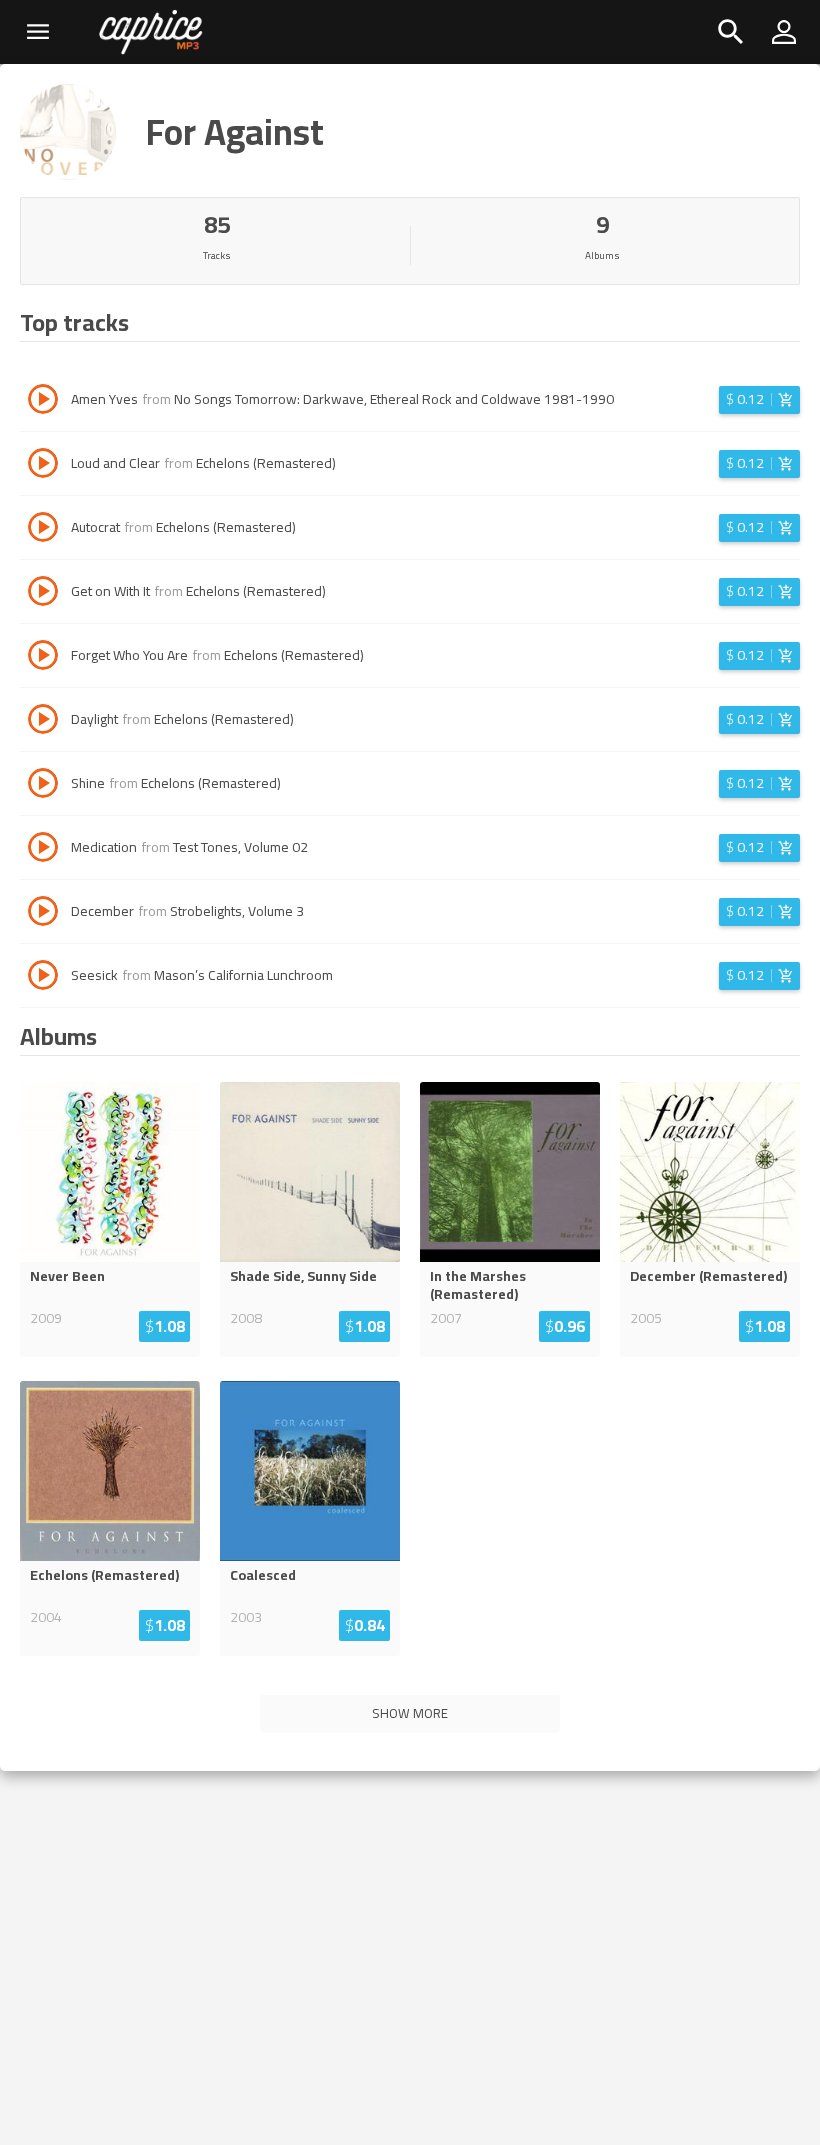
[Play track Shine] (43, 786)
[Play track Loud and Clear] (43, 466)
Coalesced (263, 1575)
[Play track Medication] (43, 850)
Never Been (67, 1276)
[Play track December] (43, 914)
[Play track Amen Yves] (43, 402)
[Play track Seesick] (43, 978)
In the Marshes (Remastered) (478, 1285)
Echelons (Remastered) (266, 463)
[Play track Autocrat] (43, 530)
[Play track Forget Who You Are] (43, 658)
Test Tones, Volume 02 (240, 847)
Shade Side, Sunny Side (303, 1276)
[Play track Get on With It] (43, 594)
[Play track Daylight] (43, 722)
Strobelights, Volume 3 (237, 911)
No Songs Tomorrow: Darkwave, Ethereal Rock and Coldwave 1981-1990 (394, 399)
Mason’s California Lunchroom (243, 975)
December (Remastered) (708, 1276)
